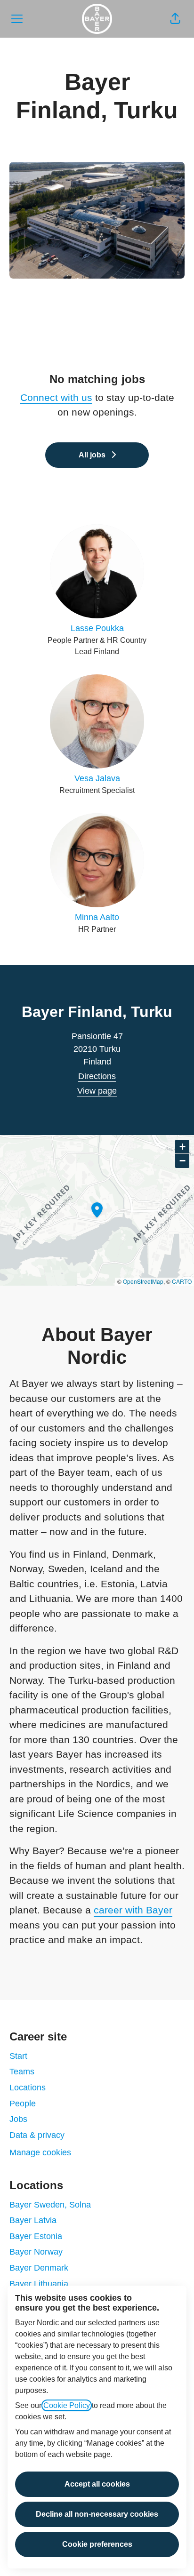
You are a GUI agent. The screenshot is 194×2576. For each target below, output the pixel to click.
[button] (175, 19)
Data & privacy (37, 2135)
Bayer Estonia (36, 2236)
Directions (97, 1076)
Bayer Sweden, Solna (50, 2205)
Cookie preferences (97, 2544)
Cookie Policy (67, 2405)
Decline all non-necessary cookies (97, 2514)
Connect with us (56, 397)
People (23, 2104)
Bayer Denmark (39, 2268)
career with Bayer (133, 1910)
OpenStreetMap (143, 1281)
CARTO (182, 1281)
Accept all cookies (97, 2484)
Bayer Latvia (33, 2220)
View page (97, 1091)
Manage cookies (40, 2152)
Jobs (18, 2119)
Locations (28, 2088)
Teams (22, 2072)
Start (18, 2056)
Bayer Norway (36, 2252)
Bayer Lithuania (39, 2284)
